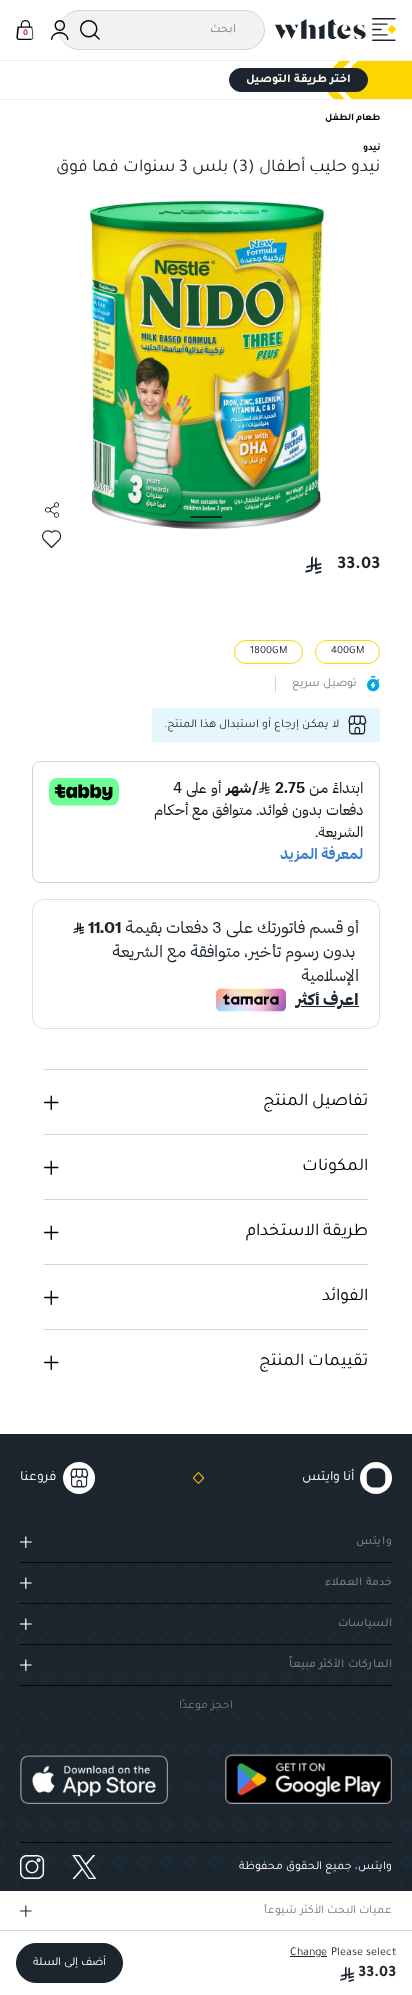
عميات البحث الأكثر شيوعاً (328, 1911)
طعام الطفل (352, 119)
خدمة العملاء (358, 1583)
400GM (347, 651)
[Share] (52, 510)
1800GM (268, 651)
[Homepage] (321, 29)
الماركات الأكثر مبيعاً (340, 1665)
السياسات (365, 1624)
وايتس (374, 1542)
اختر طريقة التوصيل (298, 80)
